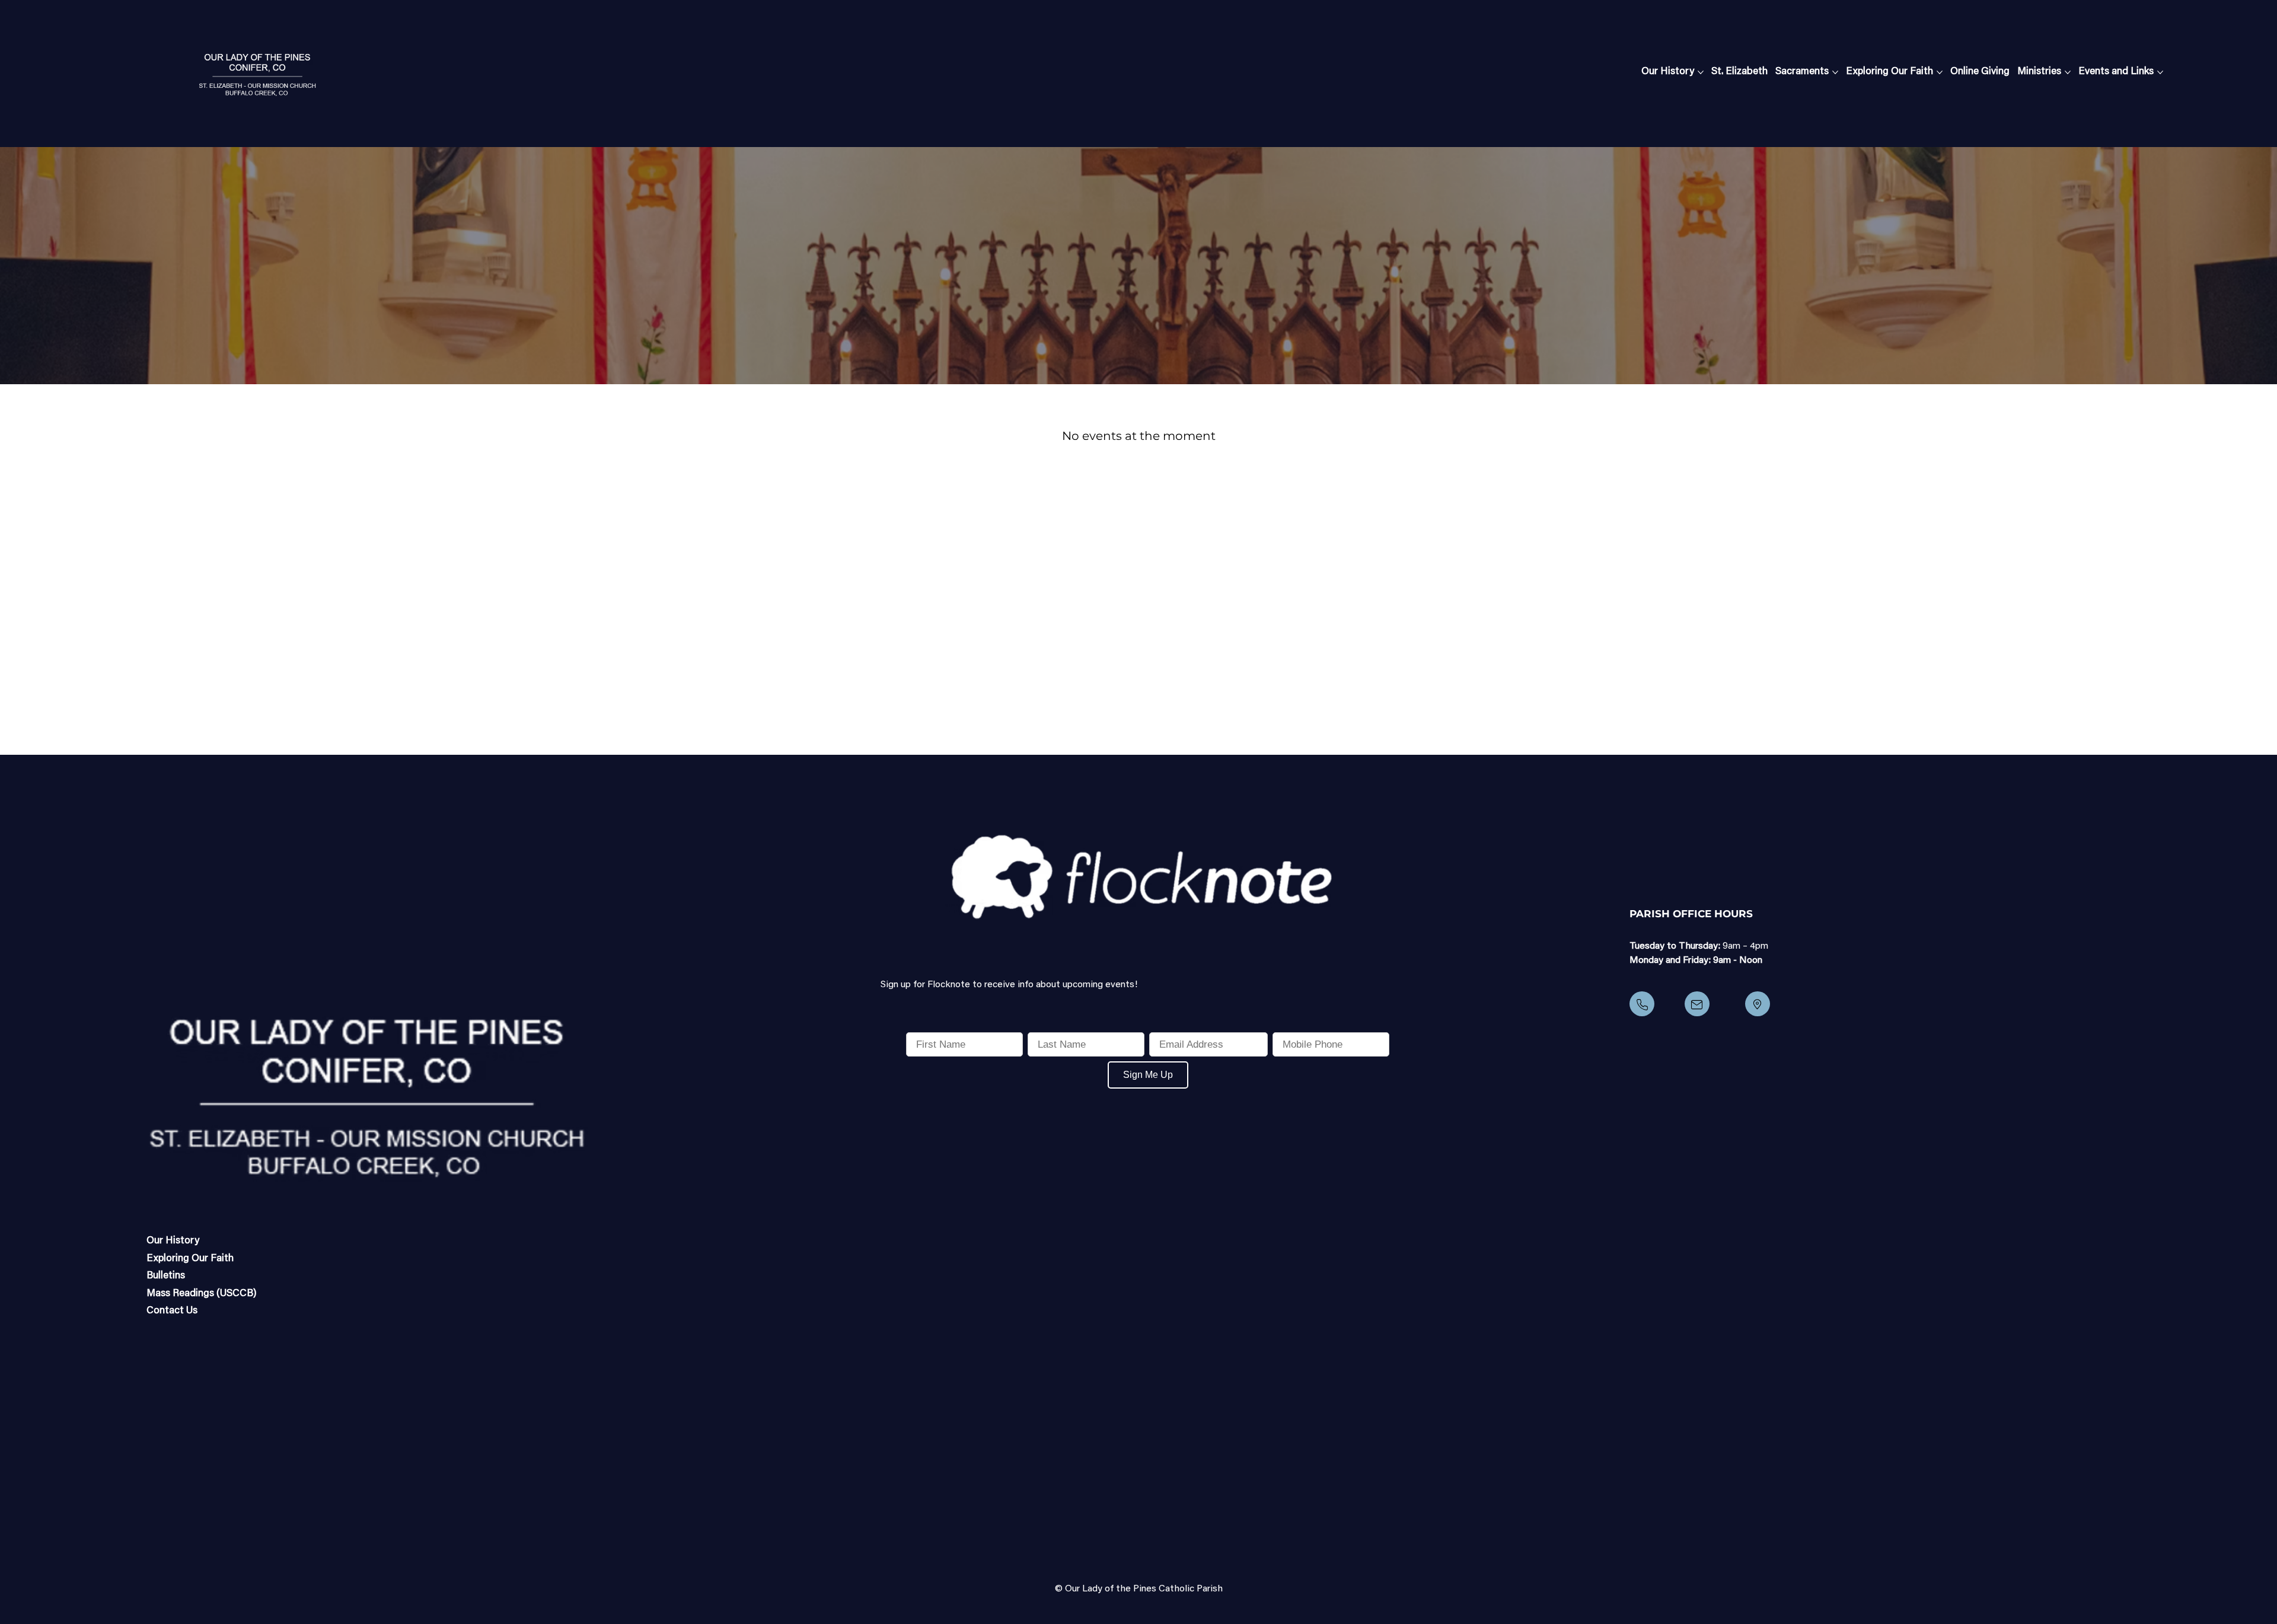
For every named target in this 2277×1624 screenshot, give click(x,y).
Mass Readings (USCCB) (202, 1294)
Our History (173, 1241)
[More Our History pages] (1701, 72)
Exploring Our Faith (190, 1259)
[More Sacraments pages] (1835, 72)
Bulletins (166, 1276)
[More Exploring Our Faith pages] (1940, 72)
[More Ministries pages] (2068, 72)
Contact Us (172, 1311)
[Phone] (1642, 1004)
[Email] (1697, 1004)
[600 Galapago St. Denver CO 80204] (1758, 1004)
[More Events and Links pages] (2160, 72)
